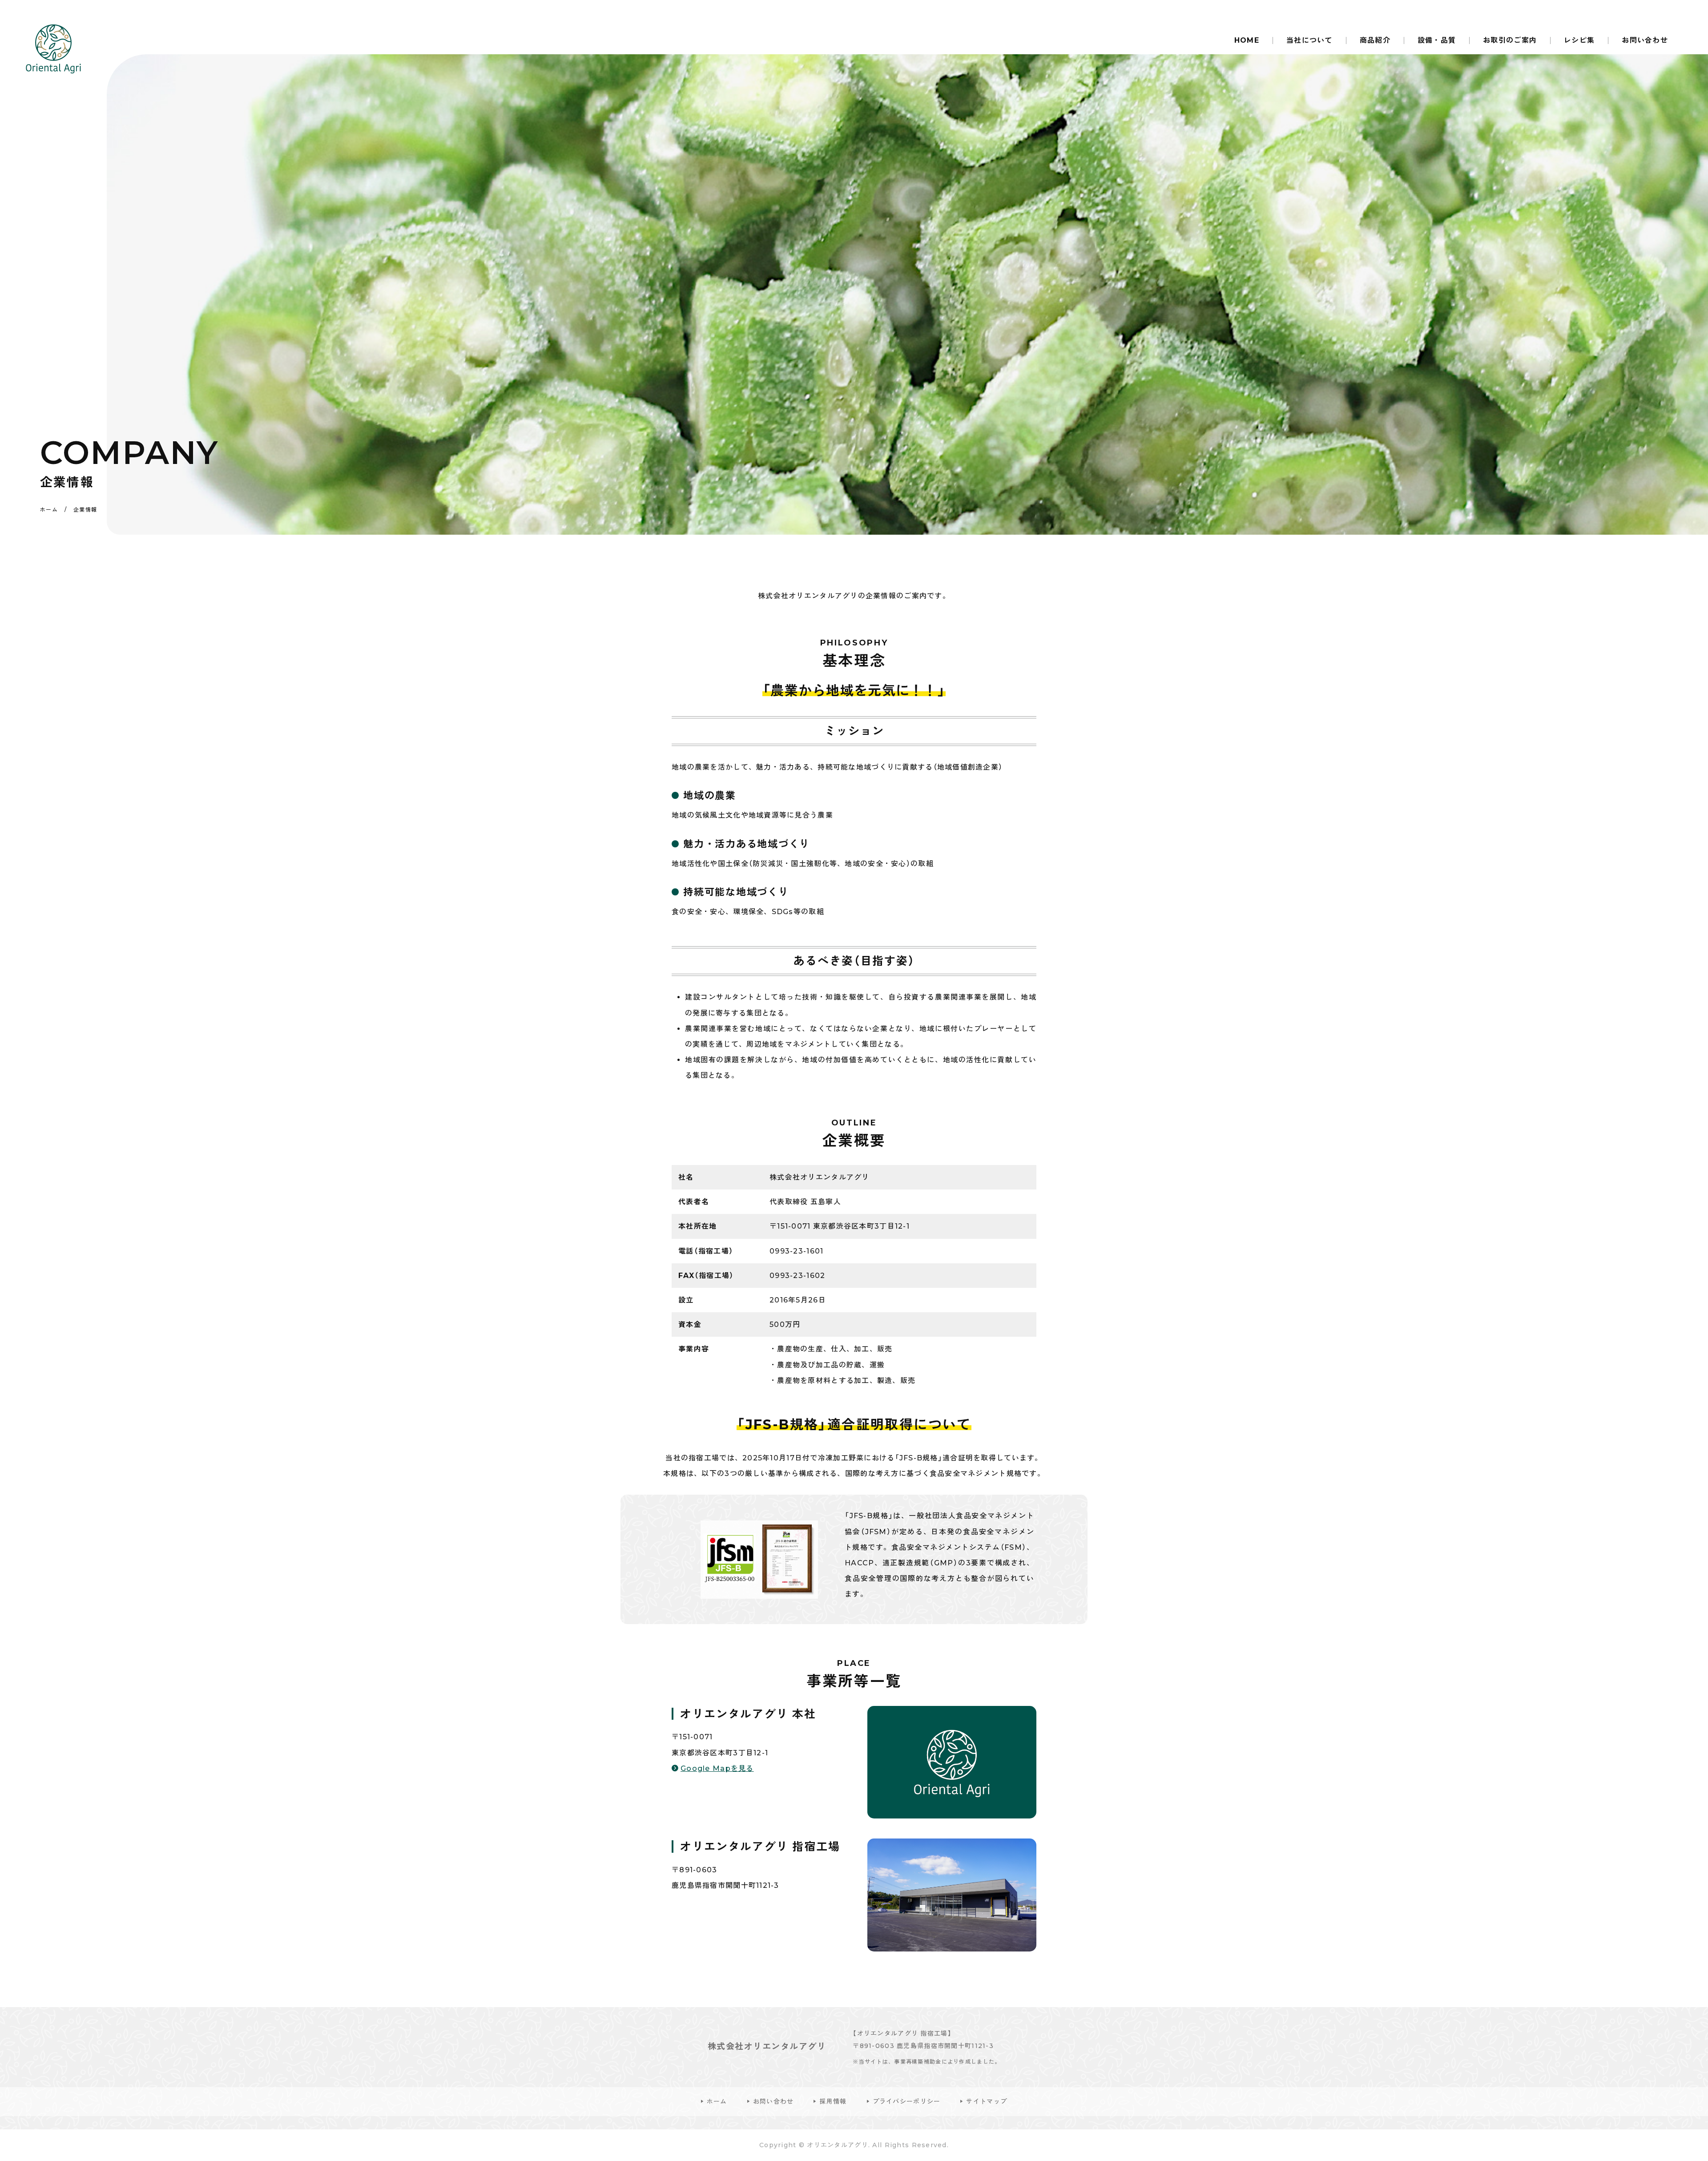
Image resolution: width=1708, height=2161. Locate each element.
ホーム (717, 2101)
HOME (1247, 40)
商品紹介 (1375, 40)
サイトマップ (987, 2101)
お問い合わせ (1645, 40)
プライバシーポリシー (907, 2101)
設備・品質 (1437, 40)
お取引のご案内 (1510, 40)
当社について (1309, 40)
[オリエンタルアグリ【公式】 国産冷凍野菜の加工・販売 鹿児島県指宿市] (53, 49)
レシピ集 (1579, 40)
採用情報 (833, 2101)
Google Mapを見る (717, 1768)
